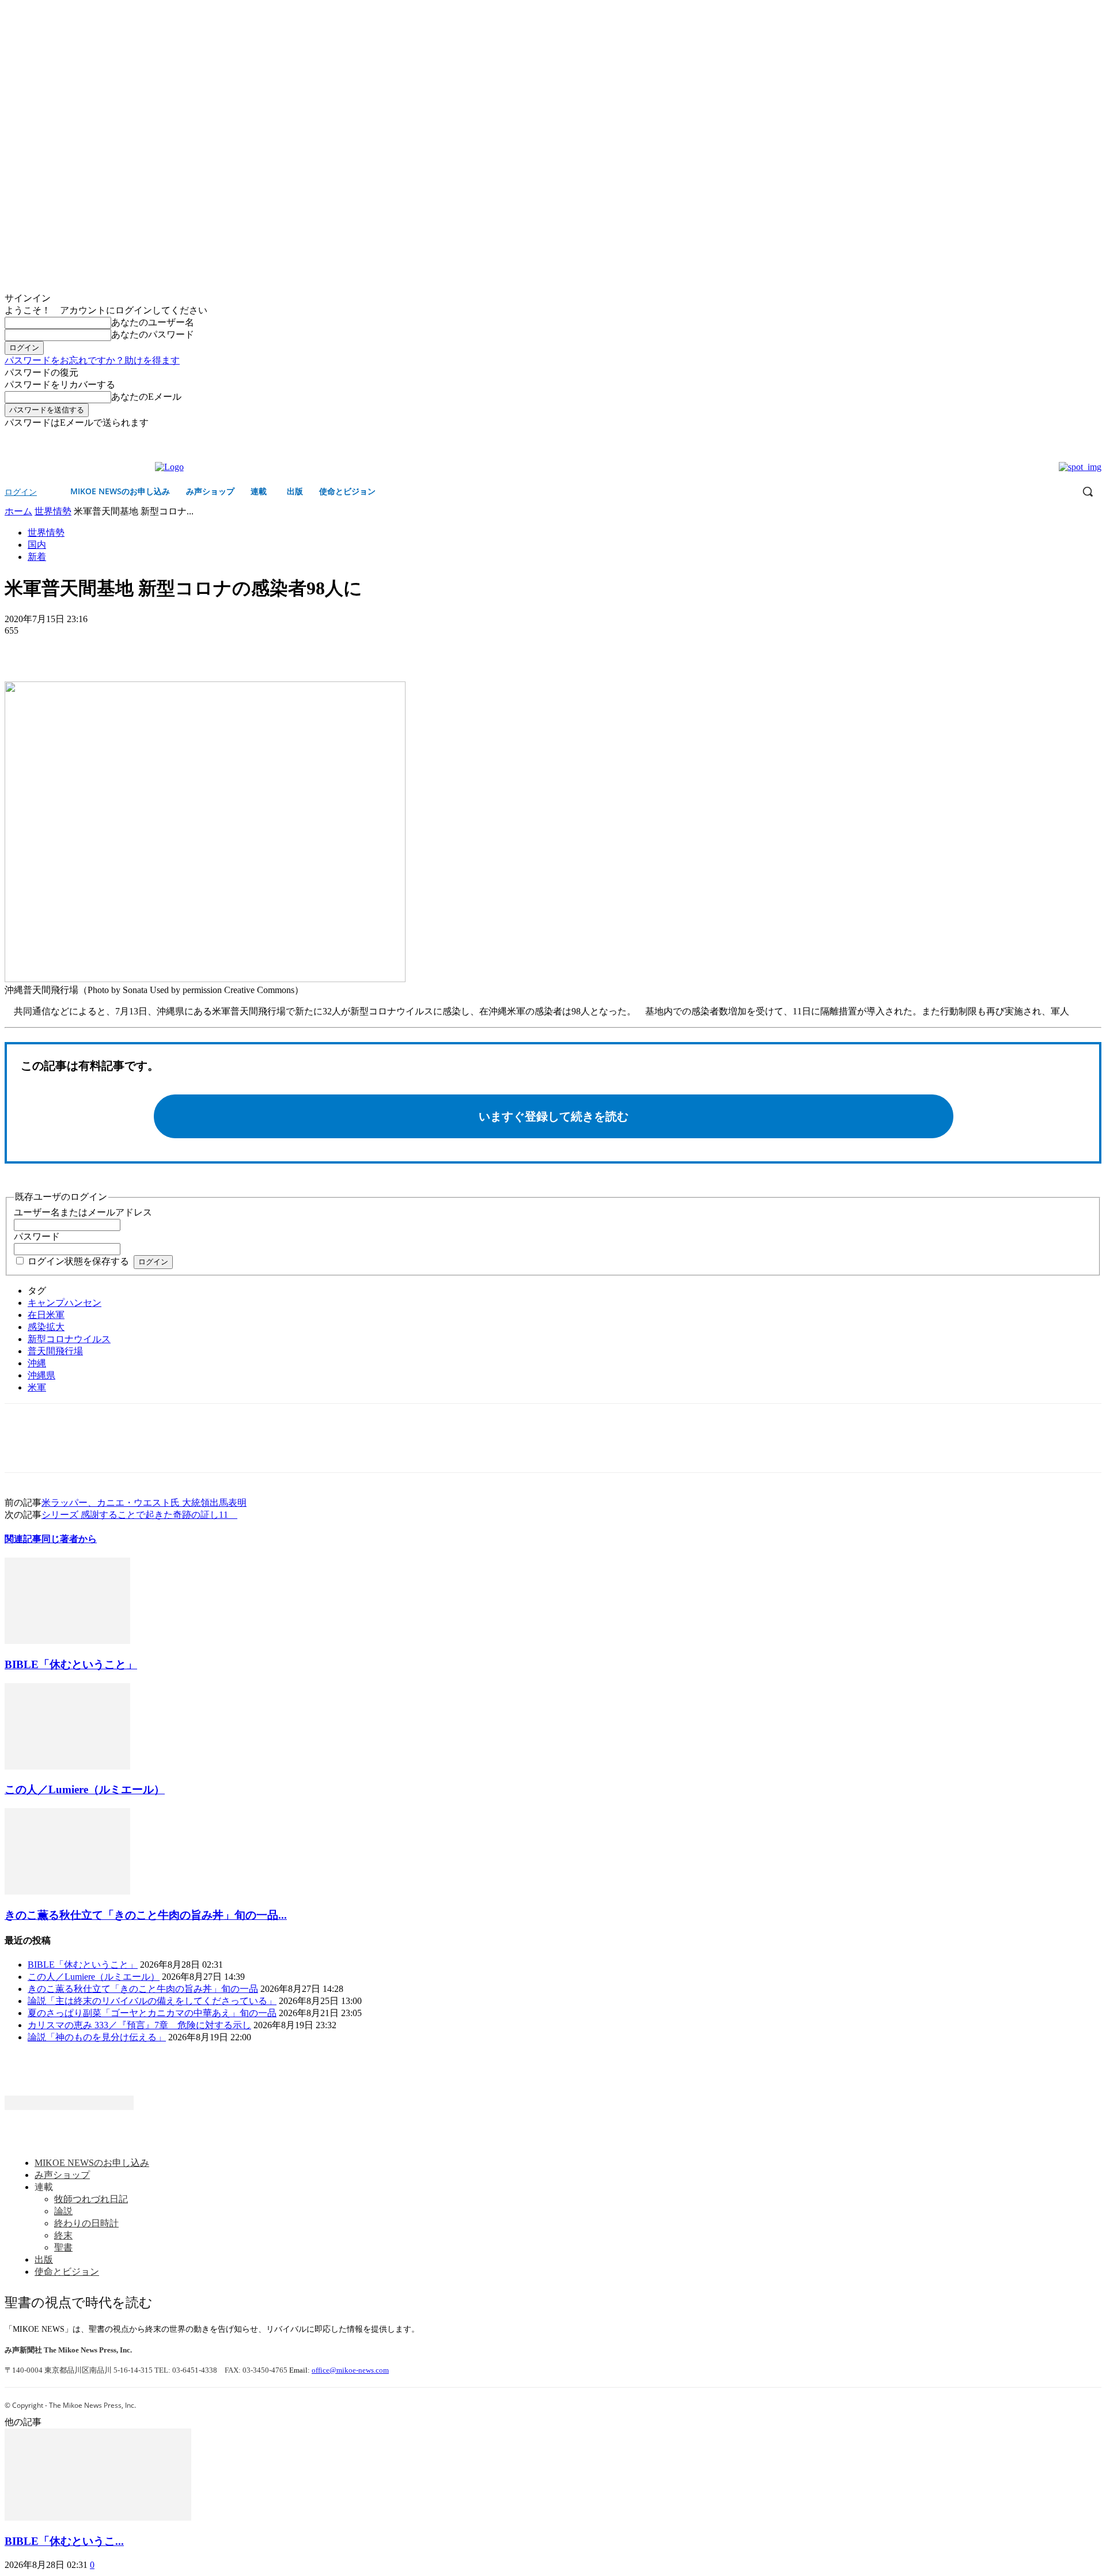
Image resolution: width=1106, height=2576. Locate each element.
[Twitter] (1095, 437)
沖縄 (37, 1363)
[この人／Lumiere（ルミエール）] (67, 1766)
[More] (107, 648)
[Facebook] (1079, 437)
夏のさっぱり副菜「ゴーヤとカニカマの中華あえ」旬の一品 (152, 2013)
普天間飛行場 (55, 1351)
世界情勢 (53, 511)
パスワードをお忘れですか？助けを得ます (92, 360)
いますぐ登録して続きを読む (554, 1116)
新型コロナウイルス (69, 1339)
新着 (37, 557)
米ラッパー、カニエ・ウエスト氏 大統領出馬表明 (144, 1503)
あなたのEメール (146, 397)
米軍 (37, 1387)
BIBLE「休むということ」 (71, 1664)
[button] (1088, 491)
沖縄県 (41, 1375)
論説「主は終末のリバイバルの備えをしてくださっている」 (152, 2001)
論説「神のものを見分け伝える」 (97, 2037)
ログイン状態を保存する (78, 1261)
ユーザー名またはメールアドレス (83, 1212)
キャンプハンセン (65, 1303)
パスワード (37, 1236)
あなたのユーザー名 (153, 322)
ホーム (18, 511)
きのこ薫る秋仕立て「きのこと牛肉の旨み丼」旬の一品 (143, 1989)
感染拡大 (46, 1327)
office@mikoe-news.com (350, 2370)
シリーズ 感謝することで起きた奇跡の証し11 (139, 1515)
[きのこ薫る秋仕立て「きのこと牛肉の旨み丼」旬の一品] (67, 1891)
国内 (37, 545)
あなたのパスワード (153, 334)
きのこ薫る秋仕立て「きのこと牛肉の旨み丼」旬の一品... (146, 1915)
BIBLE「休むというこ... (64, 2541)
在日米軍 (46, 1315)
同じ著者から (69, 1539)
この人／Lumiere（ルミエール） (85, 1789)
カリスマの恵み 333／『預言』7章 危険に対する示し (139, 2025)
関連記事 (23, 1539)
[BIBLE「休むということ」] (67, 1641)
